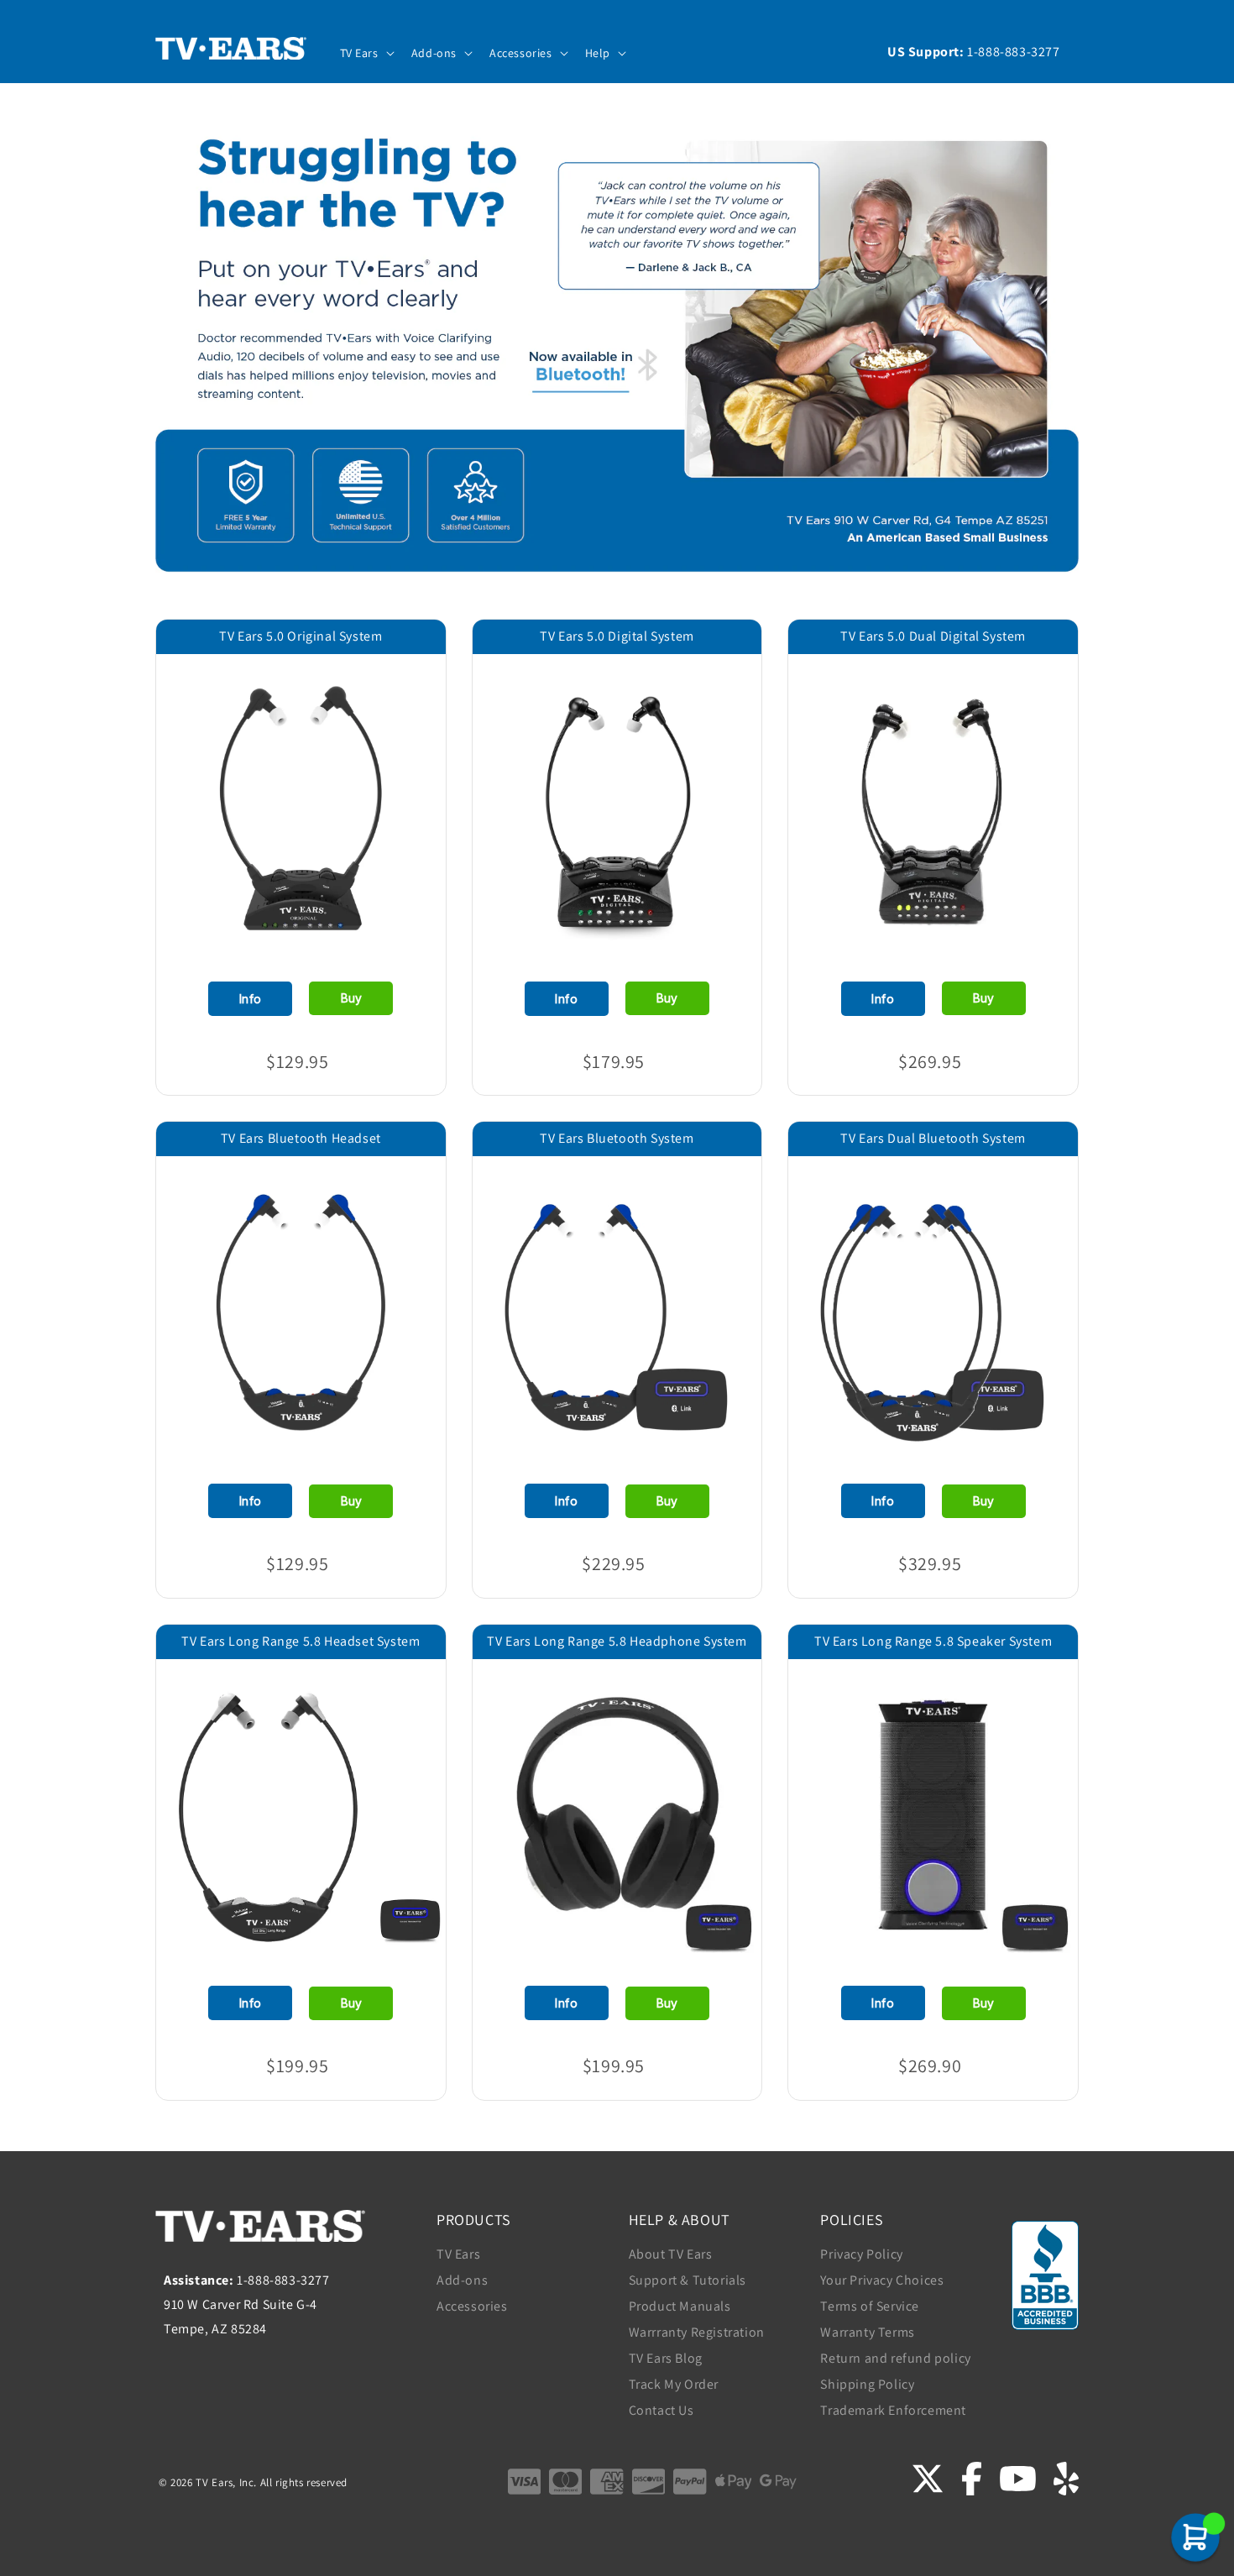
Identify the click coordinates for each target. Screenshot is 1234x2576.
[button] (366, 53)
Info (251, 999)
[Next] (409, 794)
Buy (351, 998)
